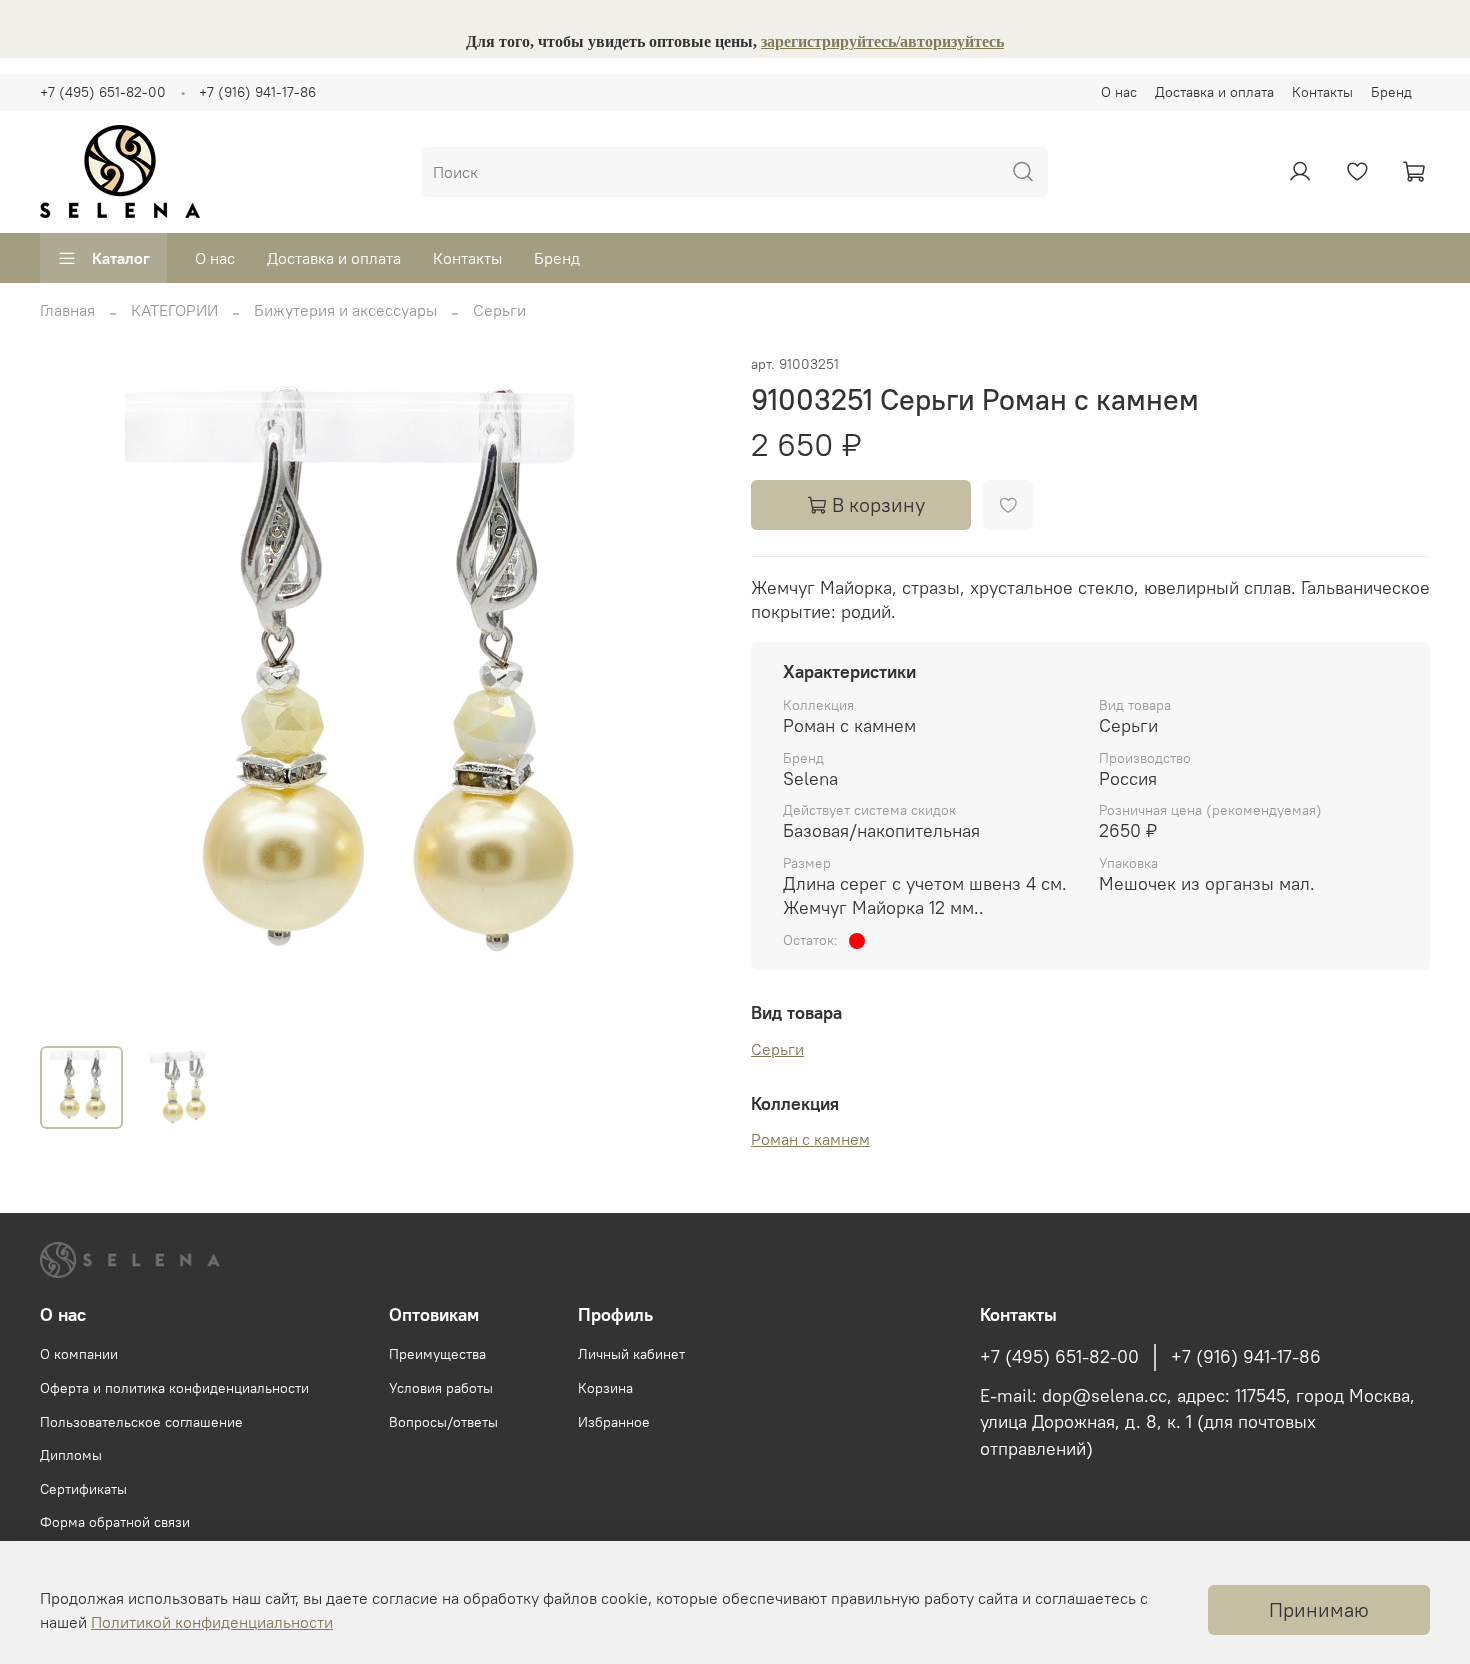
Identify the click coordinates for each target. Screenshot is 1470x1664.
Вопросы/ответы (443, 1422)
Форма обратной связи (115, 1522)
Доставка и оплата (1214, 92)
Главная (67, 310)
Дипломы (71, 1455)
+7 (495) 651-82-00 (103, 92)
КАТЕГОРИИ (174, 310)
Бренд (1391, 92)
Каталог (121, 258)
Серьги (499, 310)
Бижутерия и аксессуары (345, 310)
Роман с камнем (810, 1139)
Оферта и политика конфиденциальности (174, 1388)
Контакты (1322, 92)
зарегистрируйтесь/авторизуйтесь (882, 41)
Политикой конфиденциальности (212, 1622)
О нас (1119, 92)
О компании (79, 1354)
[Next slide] (687, 691)
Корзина (605, 1388)
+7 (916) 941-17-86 (257, 92)
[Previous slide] (72, 691)
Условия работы (441, 1388)
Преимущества (437, 1354)
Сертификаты (83, 1489)
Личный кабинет (631, 1354)
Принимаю (1319, 1609)
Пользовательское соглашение (141, 1422)
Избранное (614, 1422)
